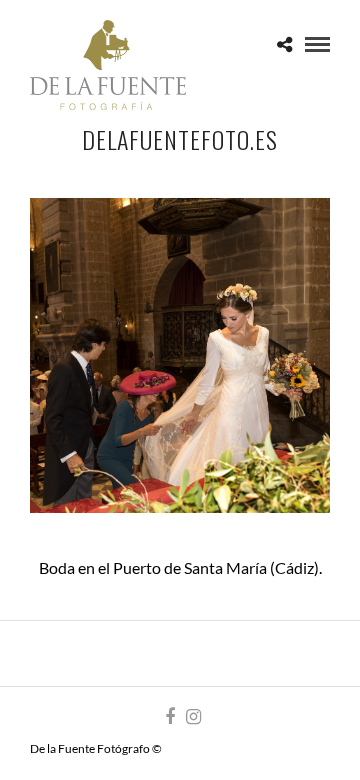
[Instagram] (193, 717)
